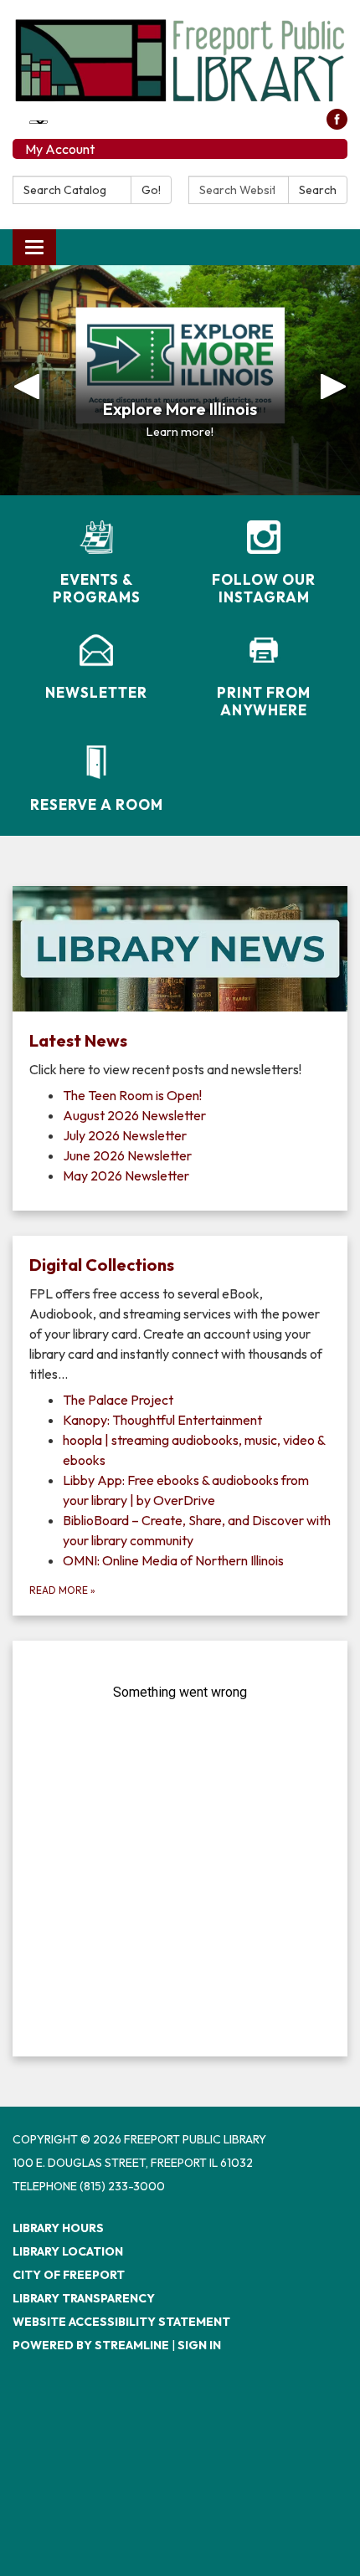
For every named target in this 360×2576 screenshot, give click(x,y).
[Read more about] (180, 1849)
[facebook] (337, 125)
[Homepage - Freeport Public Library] (180, 61)
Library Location (68, 2251)
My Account (60, 149)
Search (318, 190)
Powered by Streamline (91, 2345)
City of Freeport (69, 2275)
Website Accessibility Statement (121, 2322)
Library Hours (58, 2228)
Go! (151, 190)
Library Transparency (84, 2298)
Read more (62, 1590)
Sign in (199, 2345)
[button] (27, 380)
